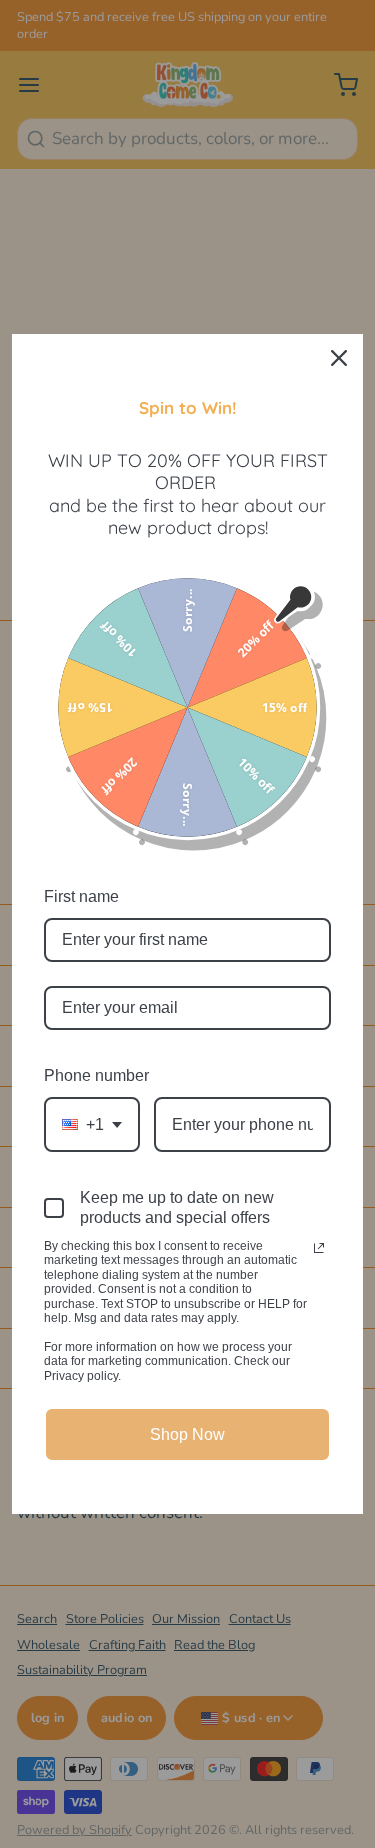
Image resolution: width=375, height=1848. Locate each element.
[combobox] (92, 1124)
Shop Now (187, 1434)
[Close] (339, 358)
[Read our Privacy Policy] (319, 1248)
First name (81, 896)
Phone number (96, 1075)
